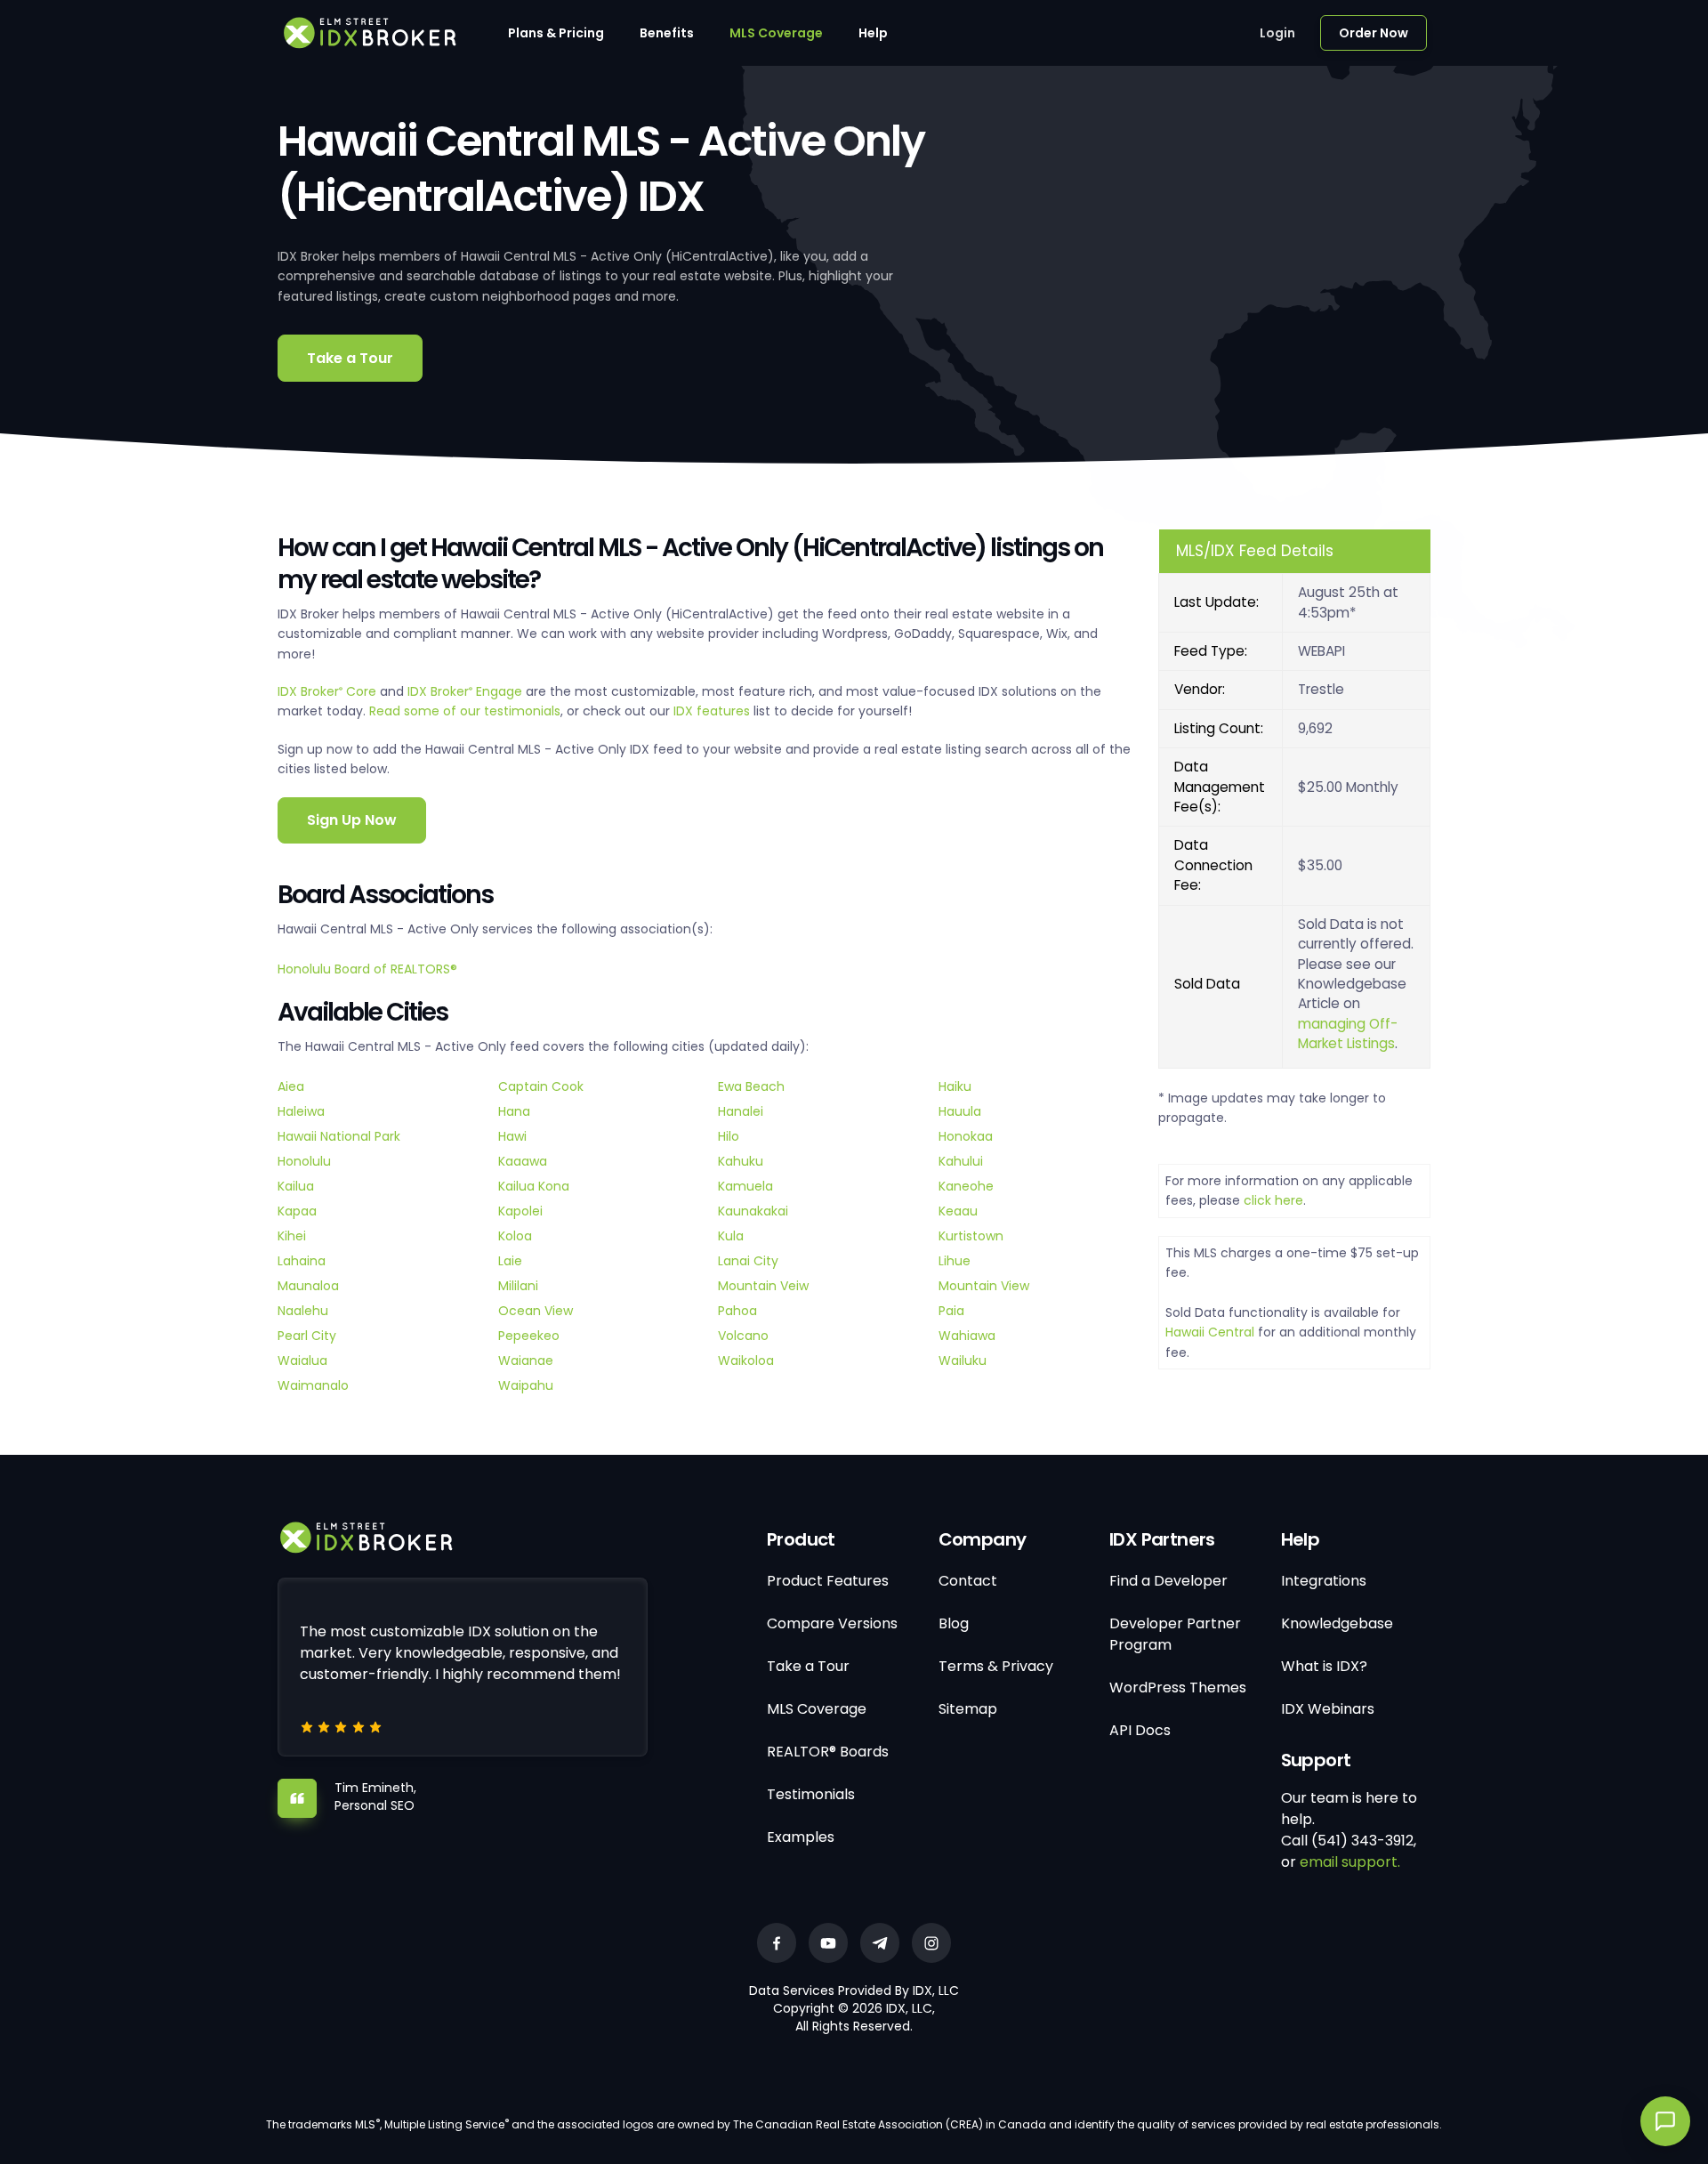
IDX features (712, 711)
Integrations (1324, 1581)
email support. (1350, 1862)
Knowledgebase (1337, 1623)
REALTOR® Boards (828, 1752)
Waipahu (526, 1385)
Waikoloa (746, 1361)
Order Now (1374, 33)
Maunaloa (308, 1286)
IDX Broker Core (329, 691)
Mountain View (984, 1286)
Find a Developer (1168, 1581)
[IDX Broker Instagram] (931, 1943)
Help (873, 33)
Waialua (302, 1361)
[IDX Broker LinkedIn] (880, 1943)
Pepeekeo (529, 1336)
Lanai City (748, 1261)
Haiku (955, 1086)
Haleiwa (301, 1111)
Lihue (955, 1261)
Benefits (667, 33)
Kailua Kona (534, 1186)
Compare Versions (832, 1623)
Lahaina (302, 1261)
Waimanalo (313, 1385)
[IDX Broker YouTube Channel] (828, 1943)
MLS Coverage (776, 33)
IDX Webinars (1328, 1709)
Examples (801, 1837)
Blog (954, 1623)
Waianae (526, 1361)
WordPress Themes (1178, 1688)
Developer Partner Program (1175, 1634)
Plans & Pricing (556, 33)
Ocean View (536, 1311)
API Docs (1140, 1730)
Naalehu (303, 1311)
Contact (968, 1581)
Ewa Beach (751, 1086)
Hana (514, 1111)
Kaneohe (966, 1186)
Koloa (515, 1236)
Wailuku (963, 1361)
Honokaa (966, 1136)
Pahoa (737, 1311)
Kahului (961, 1161)
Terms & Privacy (996, 1666)
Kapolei (520, 1211)
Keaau (958, 1211)
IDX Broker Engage (467, 691)
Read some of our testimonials (465, 711)
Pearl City (307, 1336)
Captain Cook (541, 1086)
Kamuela (745, 1186)
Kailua (296, 1186)
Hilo (729, 1136)
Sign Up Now (352, 820)
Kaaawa (523, 1161)
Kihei (292, 1236)
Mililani (518, 1286)
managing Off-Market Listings (1348, 1034)
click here (1273, 1200)
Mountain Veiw (763, 1286)
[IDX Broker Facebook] (777, 1943)
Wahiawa (967, 1336)
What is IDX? (1324, 1666)
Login (1277, 33)
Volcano (743, 1336)
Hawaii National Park (339, 1136)
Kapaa (297, 1211)
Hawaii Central (1210, 1332)
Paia (951, 1311)
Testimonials (811, 1794)
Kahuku (741, 1161)
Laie (510, 1261)
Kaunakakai (753, 1211)
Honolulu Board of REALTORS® (367, 969)
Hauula (960, 1111)
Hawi (512, 1136)
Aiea (291, 1086)
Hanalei (741, 1111)
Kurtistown (971, 1236)
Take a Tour (350, 358)
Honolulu (304, 1161)
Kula (731, 1236)
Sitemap (968, 1709)
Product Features (828, 1581)
